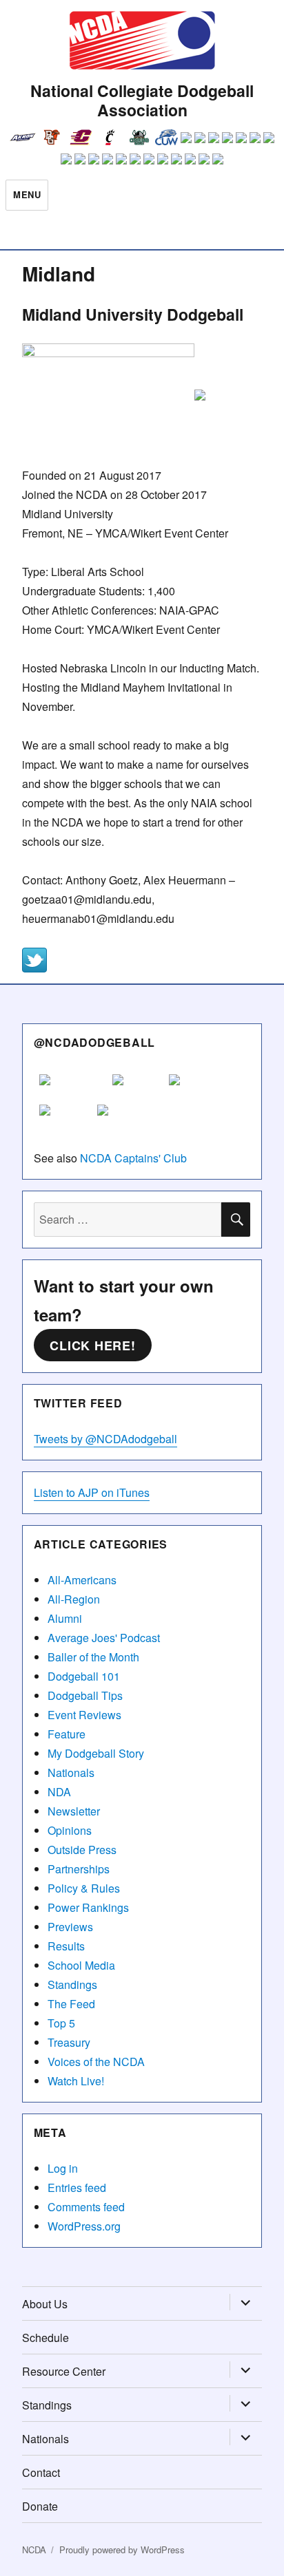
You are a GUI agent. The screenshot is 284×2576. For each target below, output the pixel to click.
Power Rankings (88, 1907)
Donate (40, 2506)
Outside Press (82, 1850)
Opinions (70, 1830)
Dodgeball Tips (85, 1695)
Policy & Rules (84, 1888)
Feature (67, 1734)
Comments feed (86, 2207)
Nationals (71, 1773)
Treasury (69, 2042)
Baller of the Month (93, 1657)
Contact (41, 2472)
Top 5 (61, 2023)
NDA (59, 1792)
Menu (27, 194)
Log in (63, 2168)
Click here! (92, 1345)
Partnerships (79, 1869)
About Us (45, 2304)
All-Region (74, 1599)
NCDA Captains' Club (133, 1158)
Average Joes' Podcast (104, 1638)
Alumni (65, 1618)
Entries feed (77, 2188)
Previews (70, 1927)
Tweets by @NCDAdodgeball (105, 1439)
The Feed (71, 2004)
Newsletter (74, 1811)
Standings (72, 1984)
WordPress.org (84, 2226)
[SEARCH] (236, 1220)
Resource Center (64, 2371)
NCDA (34, 2550)
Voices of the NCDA (96, 2062)
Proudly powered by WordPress (122, 2550)
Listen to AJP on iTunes (92, 1492)
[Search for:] (128, 1219)
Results (66, 1946)
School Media (81, 1965)
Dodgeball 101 (84, 1676)
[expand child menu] (245, 2303)
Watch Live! (76, 2081)
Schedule (45, 2338)
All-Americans (82, 1580)
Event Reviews (84, 1715)
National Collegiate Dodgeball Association (142, 100)
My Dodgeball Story (96, 1753)
